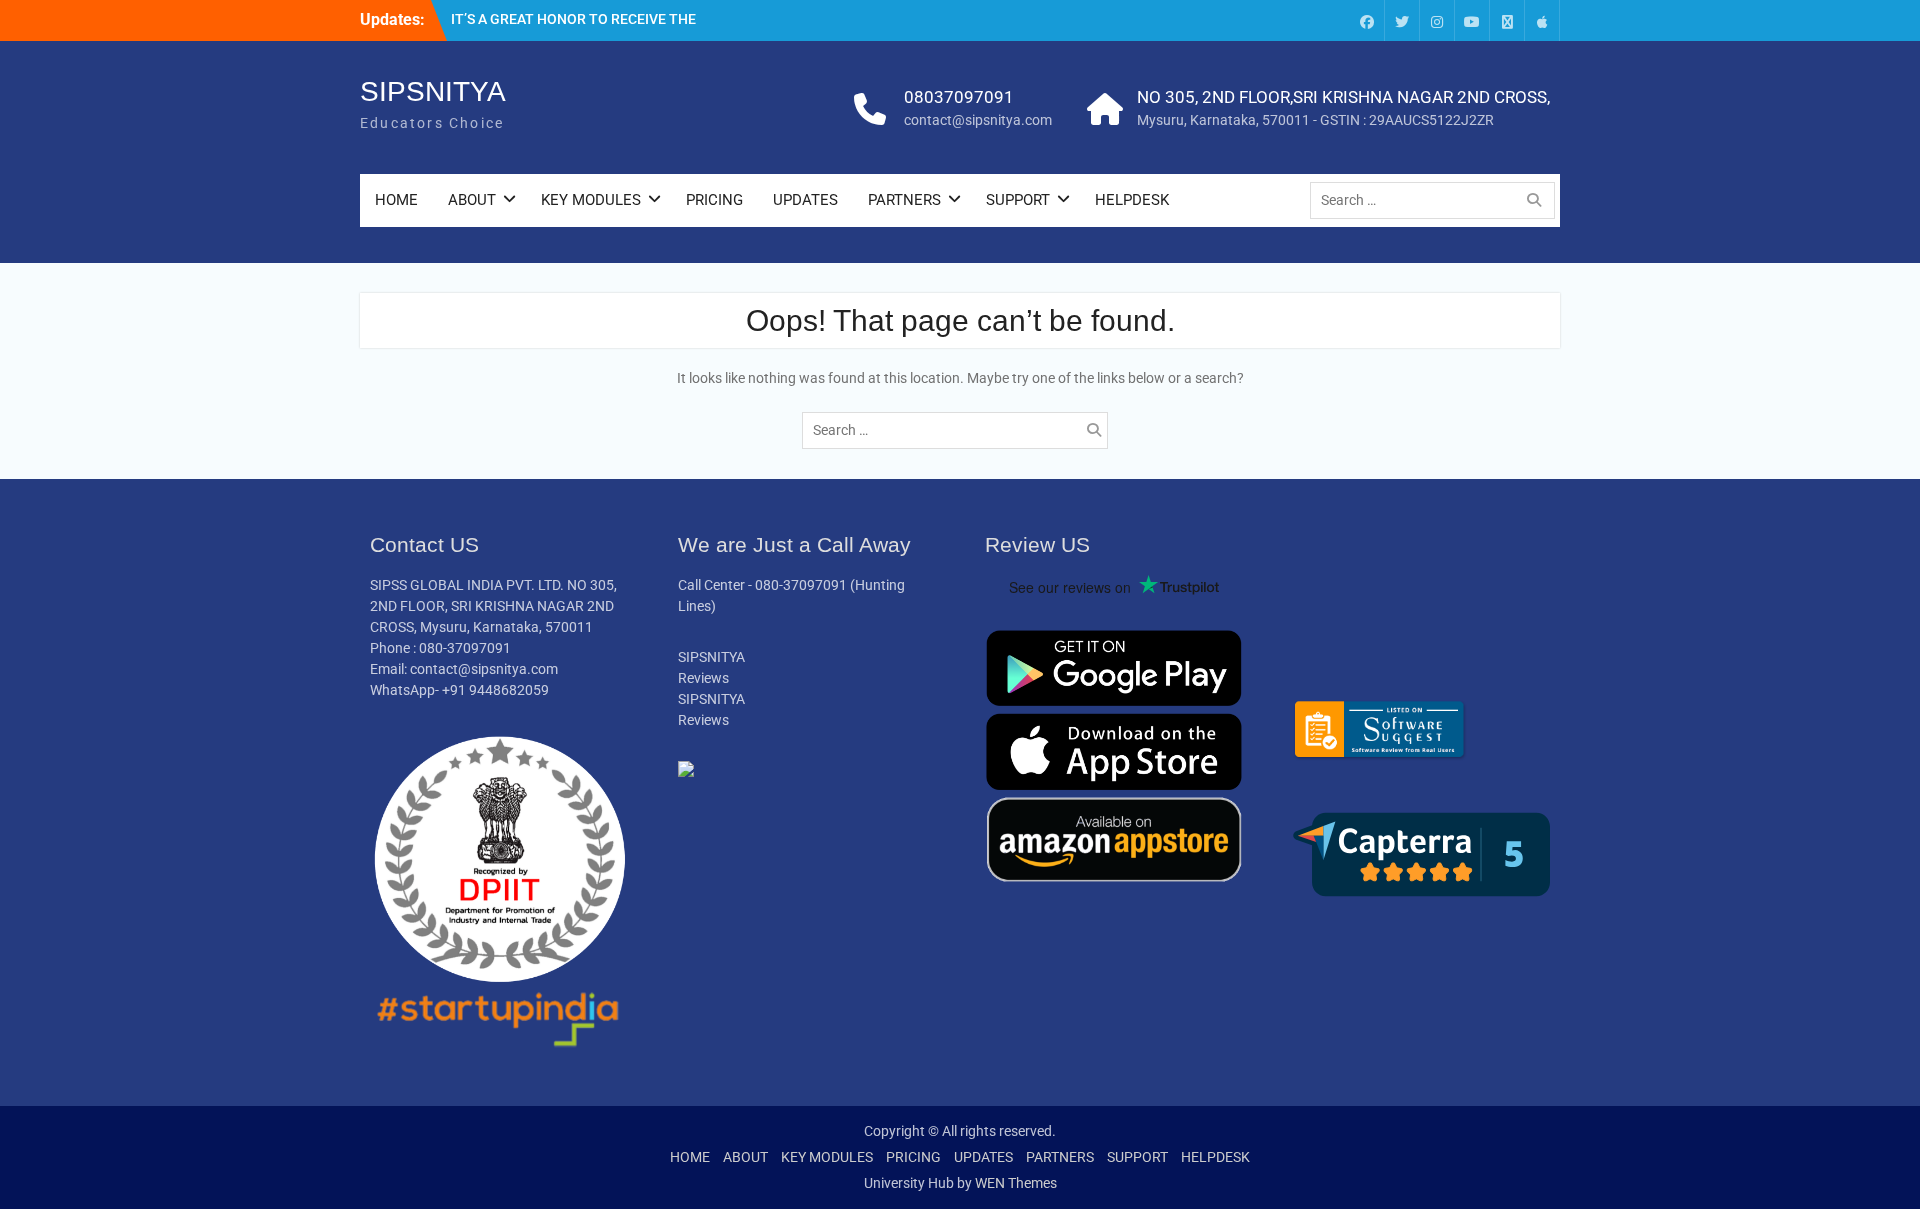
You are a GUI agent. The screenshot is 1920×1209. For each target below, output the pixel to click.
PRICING (714, 200)
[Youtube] (1472, 20)
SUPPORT (1018, 200)
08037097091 (959, 97)
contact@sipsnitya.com (978, 120)
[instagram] (1437, 20)
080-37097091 (801, 585)
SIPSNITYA (433, 91)
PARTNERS (904, 200)
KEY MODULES (591, 200)
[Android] (1507, 20)
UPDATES (805, 200)
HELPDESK (1132, 200)
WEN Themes (1016, 1183)
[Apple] (1542, 20)
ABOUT (472, 200)
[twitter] (1402, 20)
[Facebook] (1367, 20)
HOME (396, 200)
